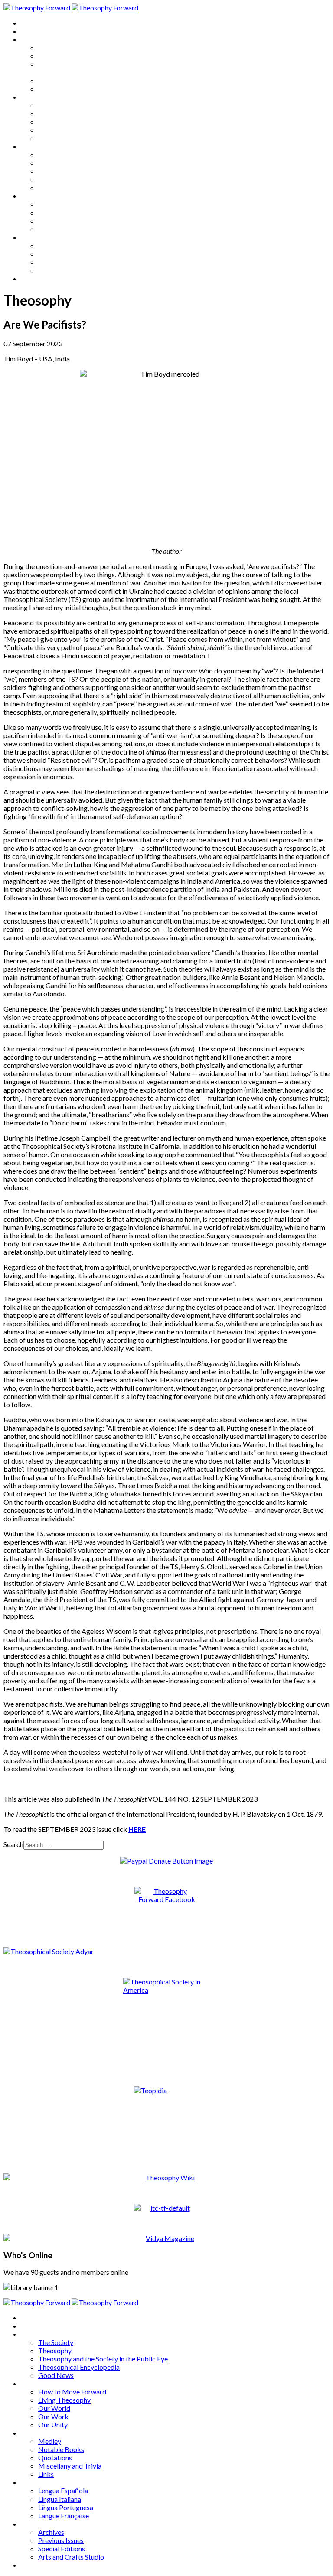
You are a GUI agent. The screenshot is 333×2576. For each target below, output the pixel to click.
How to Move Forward (72, 105)
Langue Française (64, 229)
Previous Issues (61, 254)
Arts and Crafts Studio (71, 270)
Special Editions (62, 262)
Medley (50, 154)
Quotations (55, 171)
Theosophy (55, 56)
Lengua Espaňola (63, 204)
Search (13, 1844)
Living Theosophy (64, 113)
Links (46, 187)
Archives (34, 237)
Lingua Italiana (60, 213)
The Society (56, 47)
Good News (56, 89)
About (30, 31)
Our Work (53, 130)
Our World (54, 122)
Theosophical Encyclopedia (79, 80)
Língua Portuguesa (66, 221)
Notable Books (61, 163)
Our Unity (53, 138)
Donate (32, 278)
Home (30, 23)
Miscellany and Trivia (70, 179)
